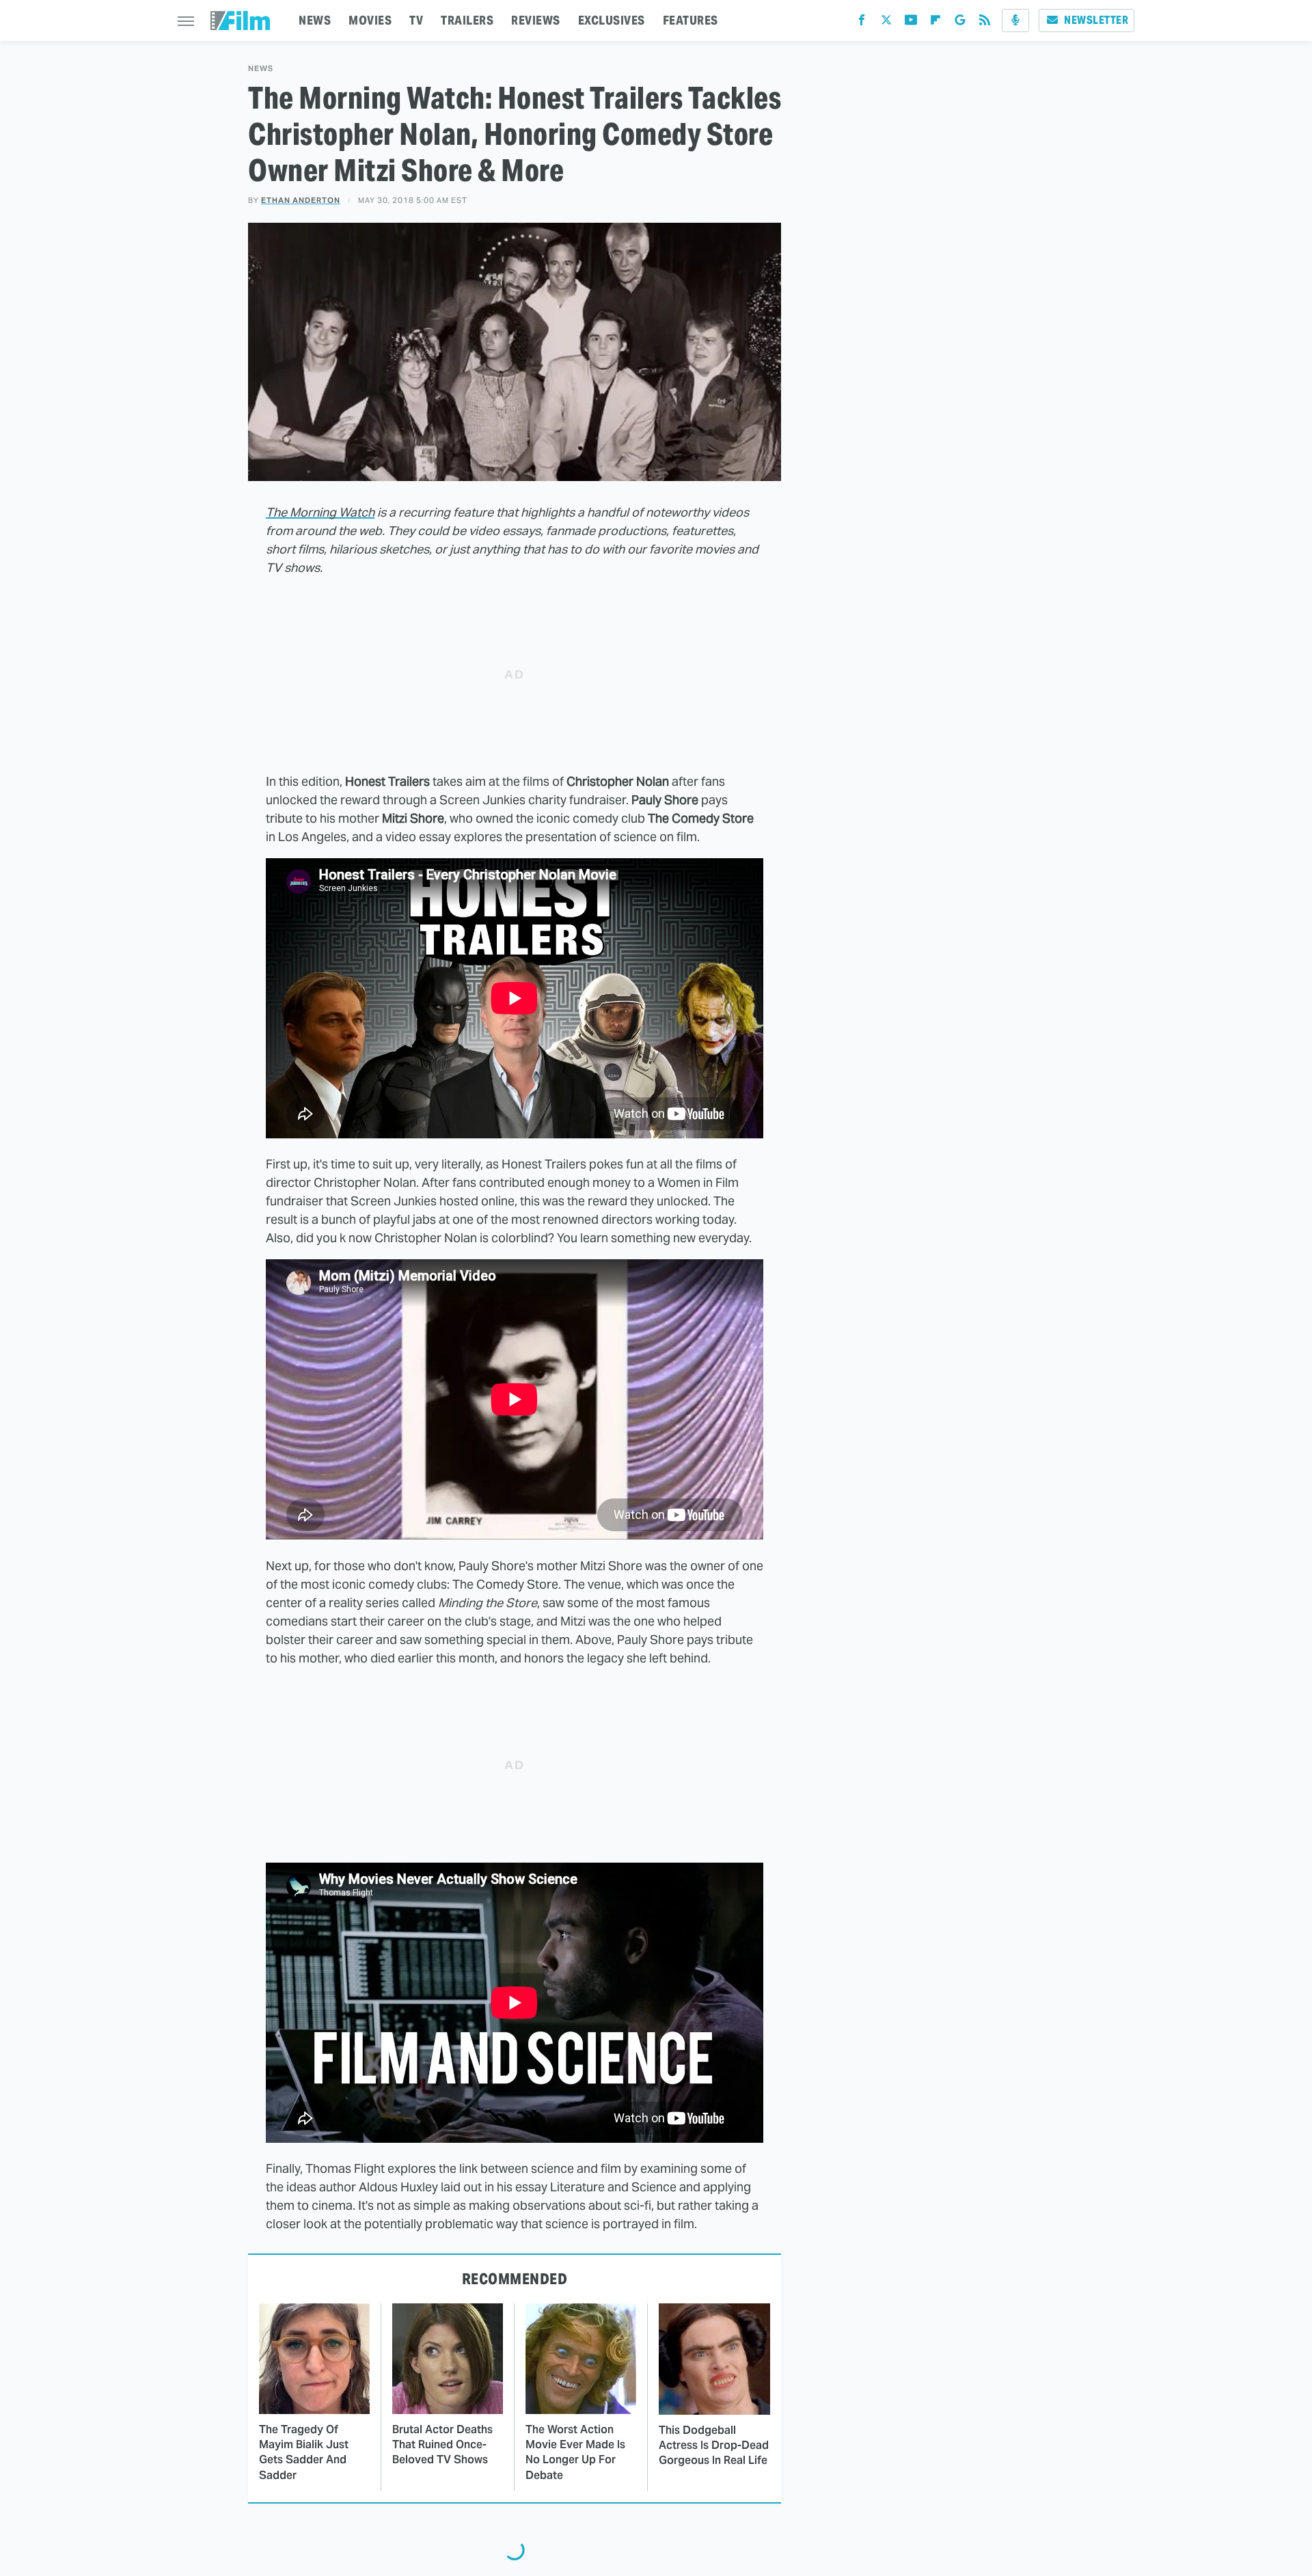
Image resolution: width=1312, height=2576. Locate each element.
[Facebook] (862, 23)
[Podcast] (1015, 20)
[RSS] (985, 23)
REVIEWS (536, 20)
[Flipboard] (935, 23)
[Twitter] (886, 23)
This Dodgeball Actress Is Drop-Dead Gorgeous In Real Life (714, 2445)
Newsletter (1096, 20)
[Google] (960, 23)
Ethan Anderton (301, 200)
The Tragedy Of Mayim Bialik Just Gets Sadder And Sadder (304, 2452)
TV (416, 20)
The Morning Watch (320, 512)
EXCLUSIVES (612, 20)
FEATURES (691, 20)
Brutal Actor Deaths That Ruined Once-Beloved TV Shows (442, 2445)
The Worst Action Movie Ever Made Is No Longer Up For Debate (575, 2452)
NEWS (315, 20)
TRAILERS (467, 20)
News (261, 69)
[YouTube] (911, 23)
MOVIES (370, 20)
